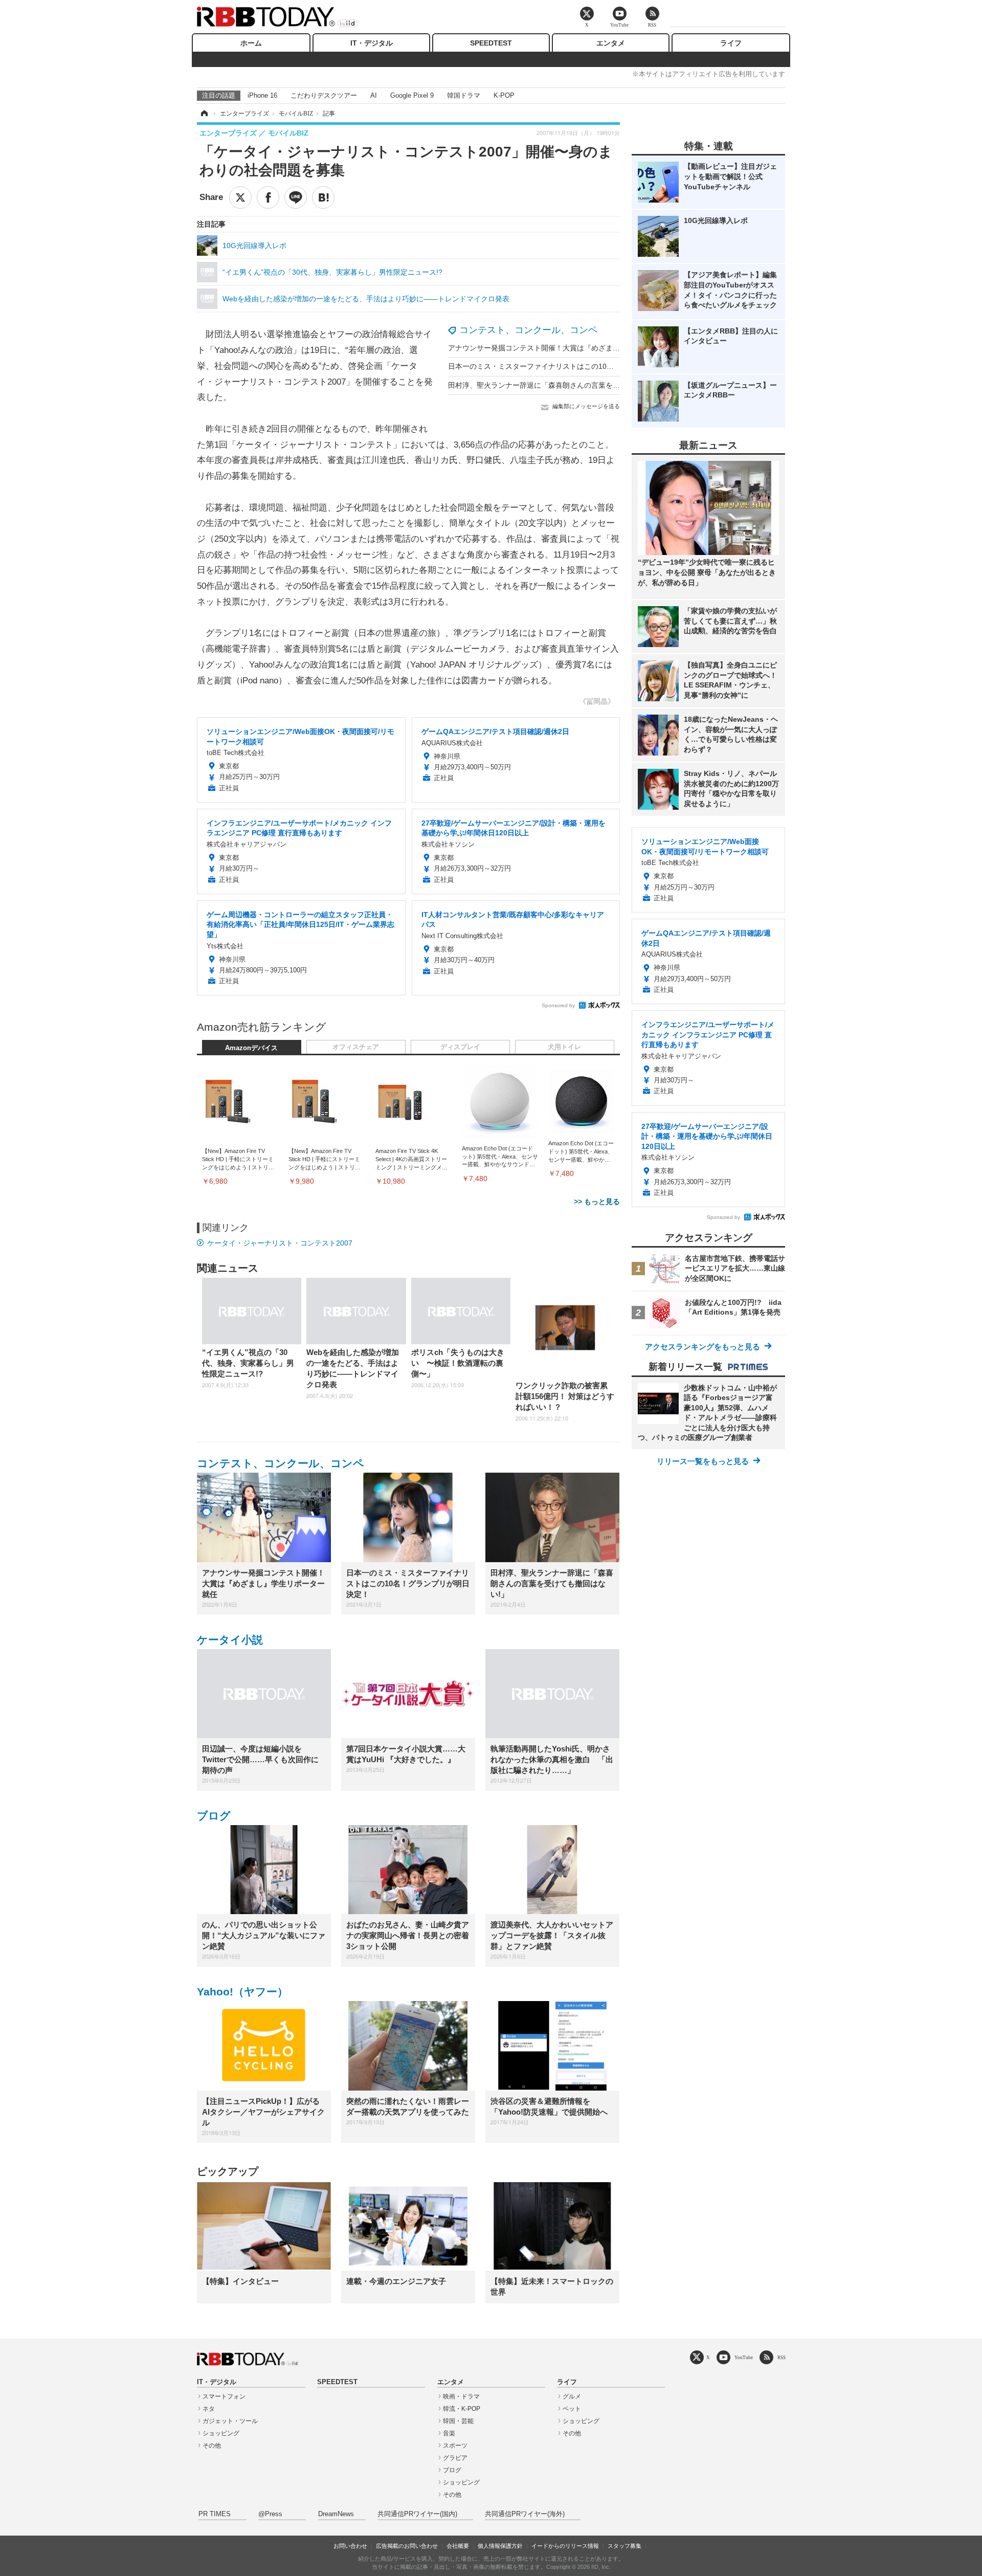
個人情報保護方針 (500, 2546)
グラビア (455, 2458)
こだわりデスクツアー (324, 95)
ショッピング (221, 2433)
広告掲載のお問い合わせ (407, 2546)
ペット (572, 2409)
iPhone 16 (262, 95)
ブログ (214, 1816)
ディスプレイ (460, 1047)
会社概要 (458, 2546)
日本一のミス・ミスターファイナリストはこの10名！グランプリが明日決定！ (574, 366)
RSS (782, 2357)
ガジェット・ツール (230, 2421)
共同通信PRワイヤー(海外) (525, 2514)
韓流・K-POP (462, 2409)
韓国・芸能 (458, 2421)
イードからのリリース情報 (565, 2546)
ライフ (731, 43)
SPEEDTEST (491, 43)
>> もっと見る (597, 1202)
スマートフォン (224, 2396)
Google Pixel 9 (412, 95)
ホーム (251, 43)
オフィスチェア (356, 1047)
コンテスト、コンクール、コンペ (528, 330)
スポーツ (455, 2446)
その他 (212, 2446)
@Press (270, 2514)
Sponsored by (558, 1005)
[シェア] (268, 197)
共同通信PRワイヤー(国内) (417, 2514)
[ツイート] (240, 197)
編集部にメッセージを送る (586, 406)
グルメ (572, 2396)
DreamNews (336, 2514)
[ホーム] (204, 114)
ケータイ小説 (230, 1640)
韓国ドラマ (464, 95)
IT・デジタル (372, 43)
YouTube (744, 2357)
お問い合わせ (350, 2546)
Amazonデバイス (251, 1048)
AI (374, 95)
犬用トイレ (564, 1047)
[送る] (296, 197)
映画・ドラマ (461, 2396)
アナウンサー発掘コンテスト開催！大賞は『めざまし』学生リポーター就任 (570, 348)
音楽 (449, 2433)
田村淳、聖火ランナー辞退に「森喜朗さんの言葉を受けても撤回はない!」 (567, 385)
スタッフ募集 (624, 2546)
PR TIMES (215, 2514)
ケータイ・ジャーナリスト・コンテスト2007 (280, 1243)
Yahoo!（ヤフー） (242, 1992)
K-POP (504, 95)
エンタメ (611, 43)
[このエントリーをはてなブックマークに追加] (323, 197)
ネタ (209, 2409)
